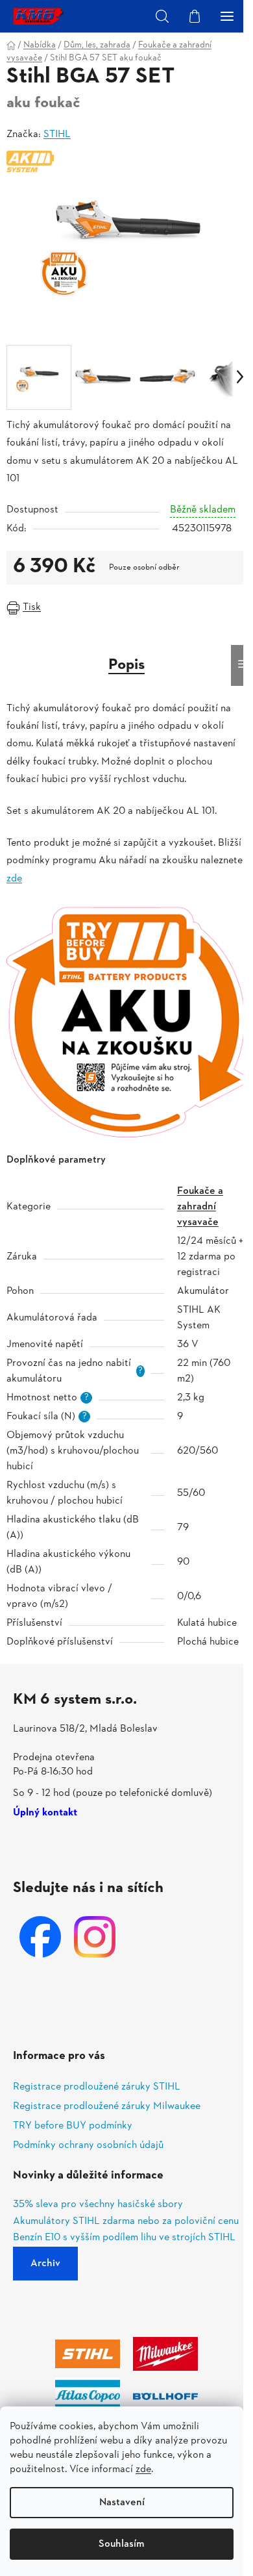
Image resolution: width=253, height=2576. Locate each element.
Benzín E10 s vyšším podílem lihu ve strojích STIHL (124, 2238)
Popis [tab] (126, 665)
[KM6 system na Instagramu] (95, 1937)
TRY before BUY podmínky (73, 2126)
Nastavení (122, 2503)
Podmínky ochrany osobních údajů (88, 2145)
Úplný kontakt (45, 1813)
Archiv (45, 2264)
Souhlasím (122, 2544)
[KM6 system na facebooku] (40, 1937)
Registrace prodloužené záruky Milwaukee (107, 2106)
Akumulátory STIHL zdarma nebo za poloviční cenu (126, 2222)
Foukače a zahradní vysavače (200, 1207)
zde (143, 2469)
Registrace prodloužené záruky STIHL (97, 2087)
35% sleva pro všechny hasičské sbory (98, 2205)
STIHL (57, 134)
